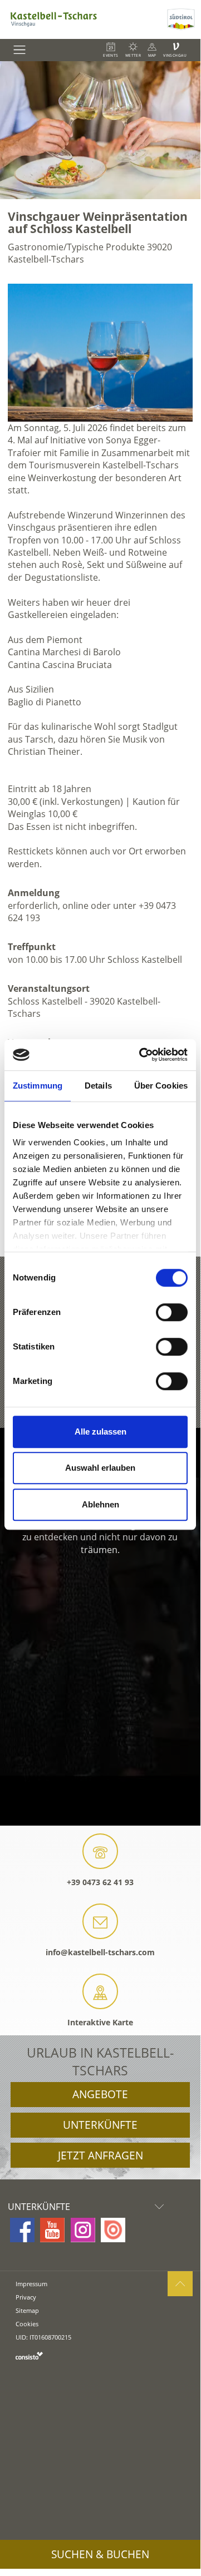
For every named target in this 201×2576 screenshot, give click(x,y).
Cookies (27, 2324)
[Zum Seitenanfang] (180, 2284)
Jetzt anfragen (100, 2155)
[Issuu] (113, 2230)
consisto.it (29, 2355)
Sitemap (27, 2310)
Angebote (100, 2094)
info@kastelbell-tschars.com (100, 1952)
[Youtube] (52, 2230)
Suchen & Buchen (100, 2554)
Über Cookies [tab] (161, 1086)
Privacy (26, 2297)
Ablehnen (100, 1504)
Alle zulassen (100, 1432)
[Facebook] (22, 2230)
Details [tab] (98, 1086)
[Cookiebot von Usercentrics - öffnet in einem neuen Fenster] (141, 1055)
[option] (100, 130)
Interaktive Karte (100, 2022)
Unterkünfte (100, 2125)
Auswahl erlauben (100, 1468)
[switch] (172, 1312)
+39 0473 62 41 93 (100, 1882)
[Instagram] (83, 2230)
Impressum (31, 2284)
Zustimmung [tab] (38, 1086)
